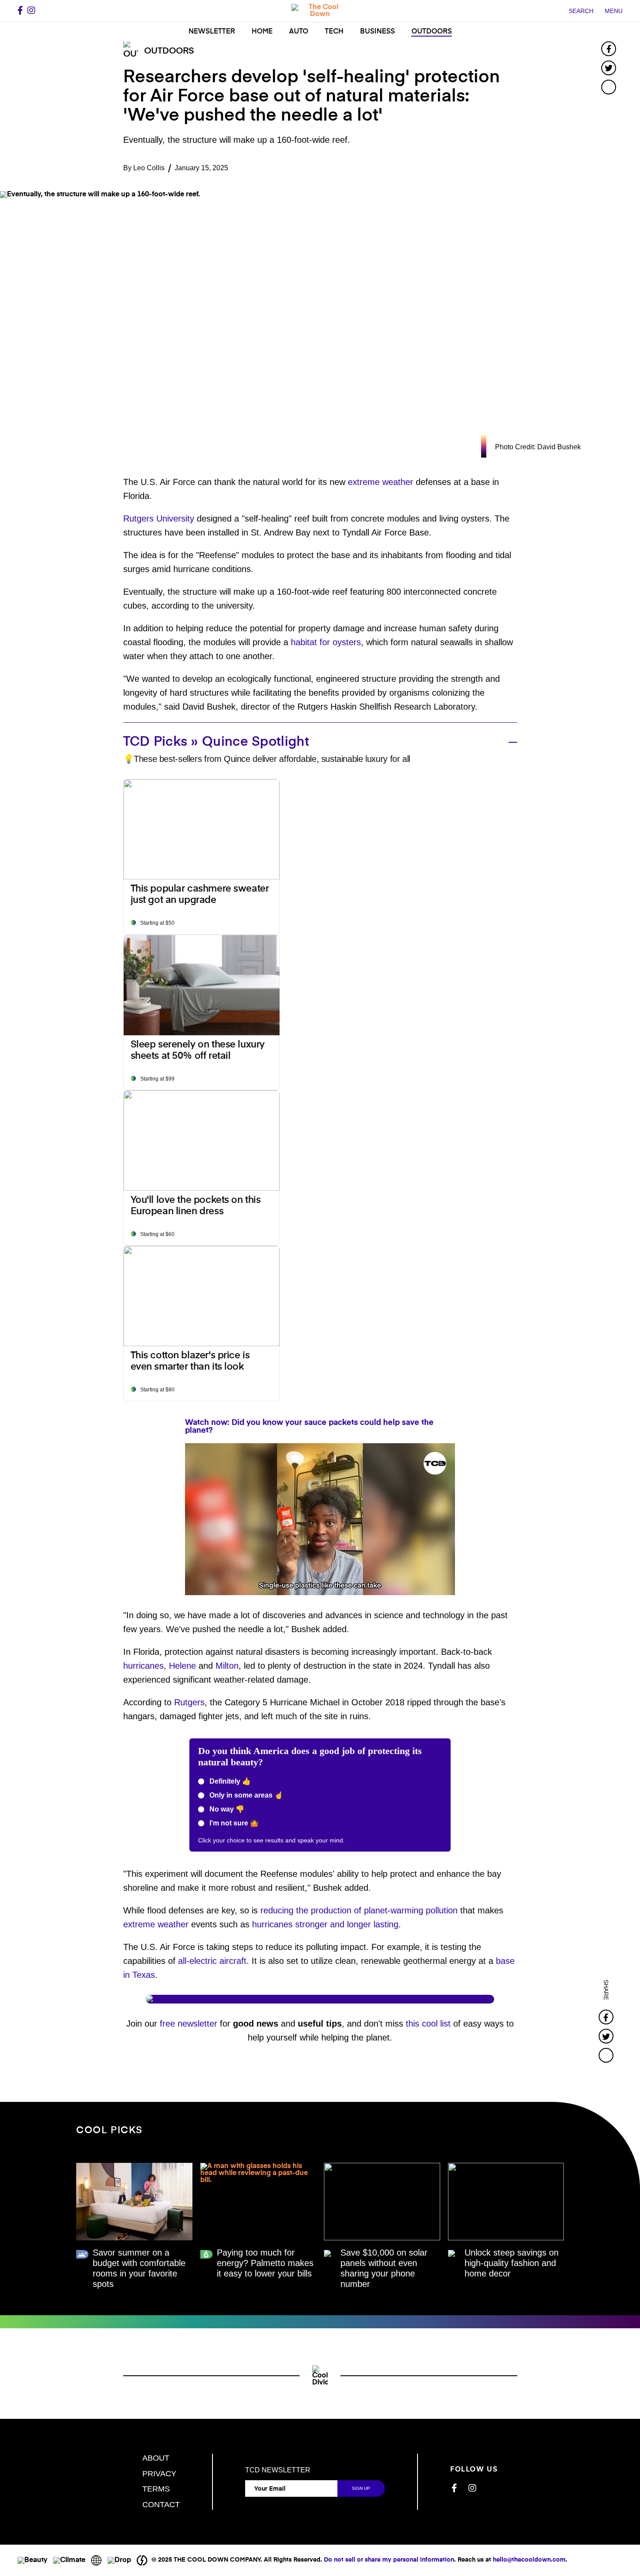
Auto (299, 32)
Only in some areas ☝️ (245, 1795)
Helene (182, 1666)
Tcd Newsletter (278, 2470)
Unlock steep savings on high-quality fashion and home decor (512, 2263)
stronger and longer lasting (347, 1924)
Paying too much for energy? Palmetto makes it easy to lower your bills (265, 2263)
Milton (227, 1666)
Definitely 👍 (229, 1781)
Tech (334, 32)
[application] (320, 1519)
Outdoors (432, 32)
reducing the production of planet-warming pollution (359, 1910)
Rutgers (189, 1702)
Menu (614, 11)
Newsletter (212, 32)
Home (262, 32)
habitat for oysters (326, 642)
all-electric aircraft (212, 1961)
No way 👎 (226, 1809)
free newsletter (189, 2024)
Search (581, 11)
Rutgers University (159, 519)
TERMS (156, 2489)
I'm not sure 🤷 (233, 1823)
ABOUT (156, 2458)
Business (377, 32)
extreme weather (381, 482)
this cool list (428, 2024)
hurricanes (143, 1666)
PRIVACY (159, 2474)
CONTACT (161, 2505)
